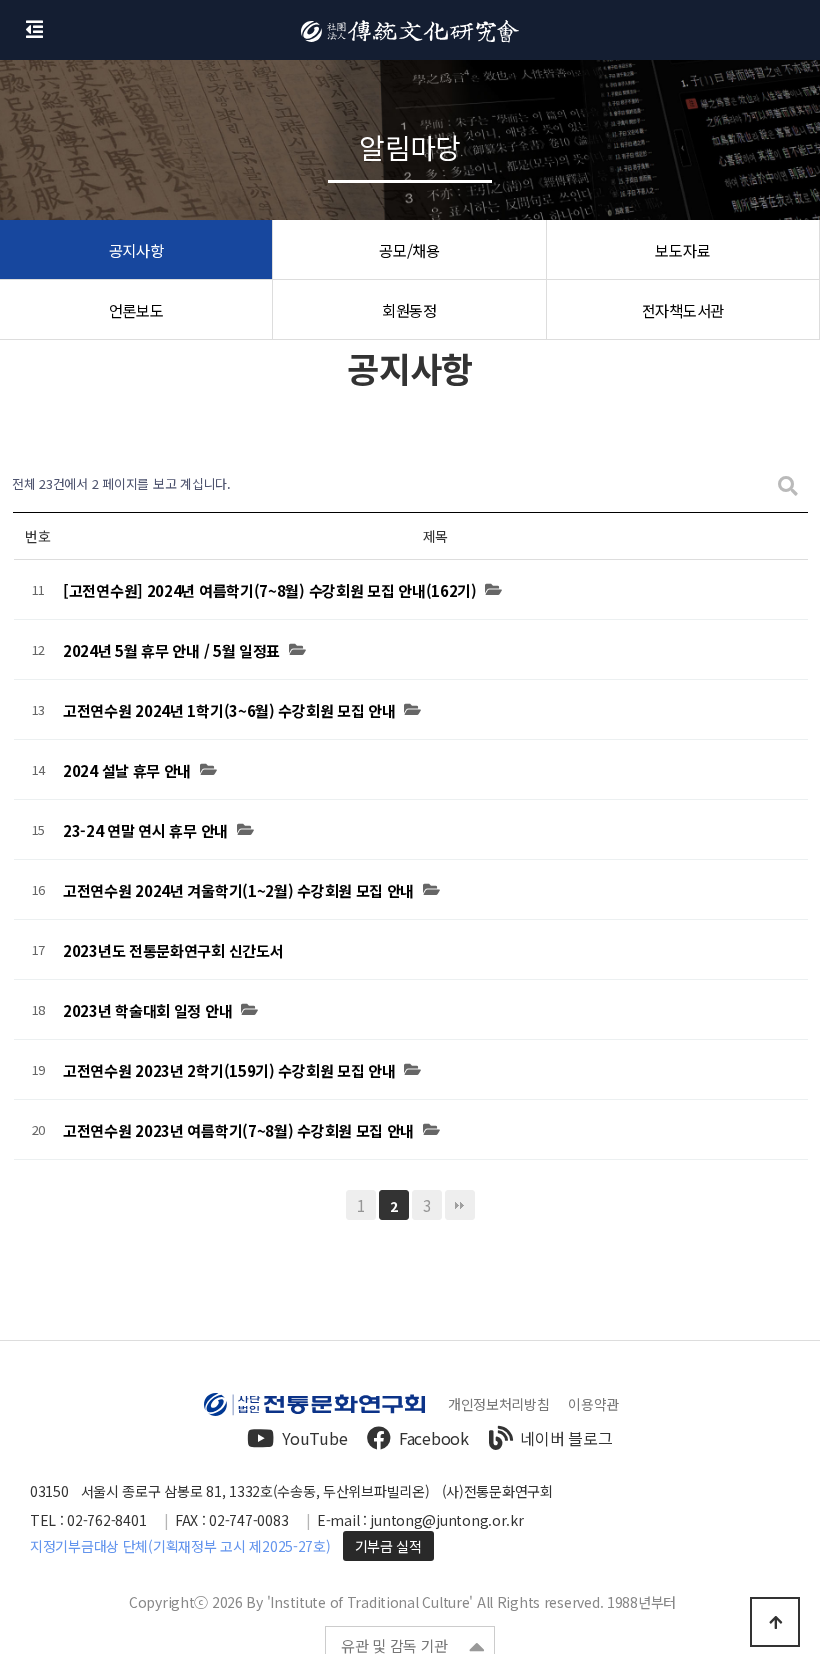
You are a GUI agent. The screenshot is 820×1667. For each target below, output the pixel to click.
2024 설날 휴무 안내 (127, 771)
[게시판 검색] (788, 484)
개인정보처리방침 (499, 1404)
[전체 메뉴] (35, 30)
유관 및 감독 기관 (394, 1645)
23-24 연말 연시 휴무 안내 (145, 831)
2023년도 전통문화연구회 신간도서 (173, 951)
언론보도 (136, 310)
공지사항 (136, 250)
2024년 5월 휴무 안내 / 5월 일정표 (171, 651)
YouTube (314, 1438)
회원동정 (409, 310)
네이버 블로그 (566, 1438)
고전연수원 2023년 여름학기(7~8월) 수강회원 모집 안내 (238, 1131)
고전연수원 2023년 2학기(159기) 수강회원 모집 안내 (229, 1071)
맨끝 (460, 1205)
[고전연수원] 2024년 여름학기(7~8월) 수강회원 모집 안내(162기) (270, 591)
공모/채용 (409, 250)
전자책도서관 (683, 310)
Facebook (434, 1438)
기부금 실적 (388, 1546)
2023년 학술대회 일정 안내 (147, 1011)
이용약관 (593, 1404)
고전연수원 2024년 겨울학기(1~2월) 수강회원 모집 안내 (238, 891)
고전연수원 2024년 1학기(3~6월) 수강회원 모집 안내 (229, 711)
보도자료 (682, 250)
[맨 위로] (775, 1622)
